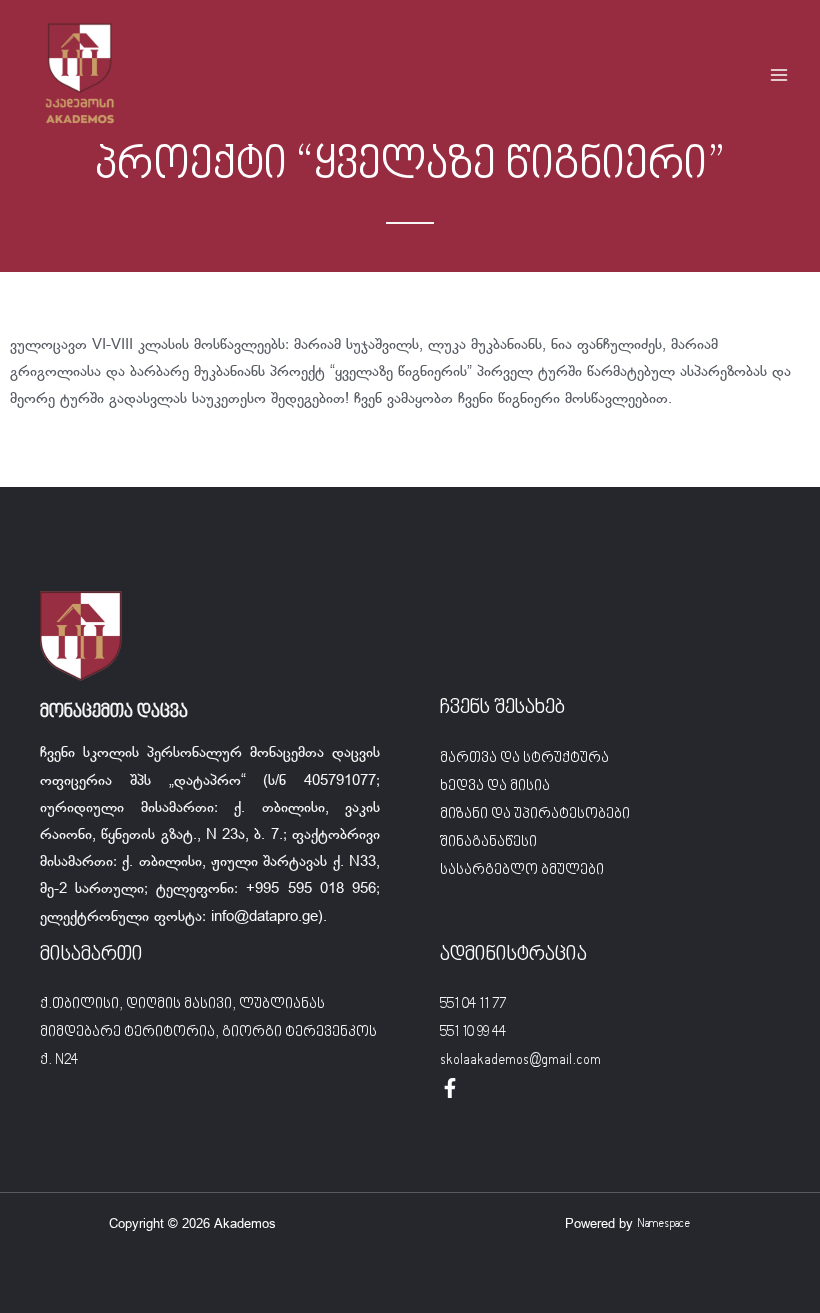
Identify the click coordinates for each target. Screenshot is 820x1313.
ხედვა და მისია (495, 786)
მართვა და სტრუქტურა (524, 758)
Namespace (663, 1224)
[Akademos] (80, 75)
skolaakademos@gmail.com (520, 1060)
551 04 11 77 (473, 1004)
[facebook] (450, 1088)
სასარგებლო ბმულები (522, 870)
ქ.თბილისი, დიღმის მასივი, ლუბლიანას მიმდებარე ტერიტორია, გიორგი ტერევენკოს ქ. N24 (208, 1032)
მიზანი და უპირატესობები (535, 814)
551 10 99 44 (473, 1032)
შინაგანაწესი (488, 842)
